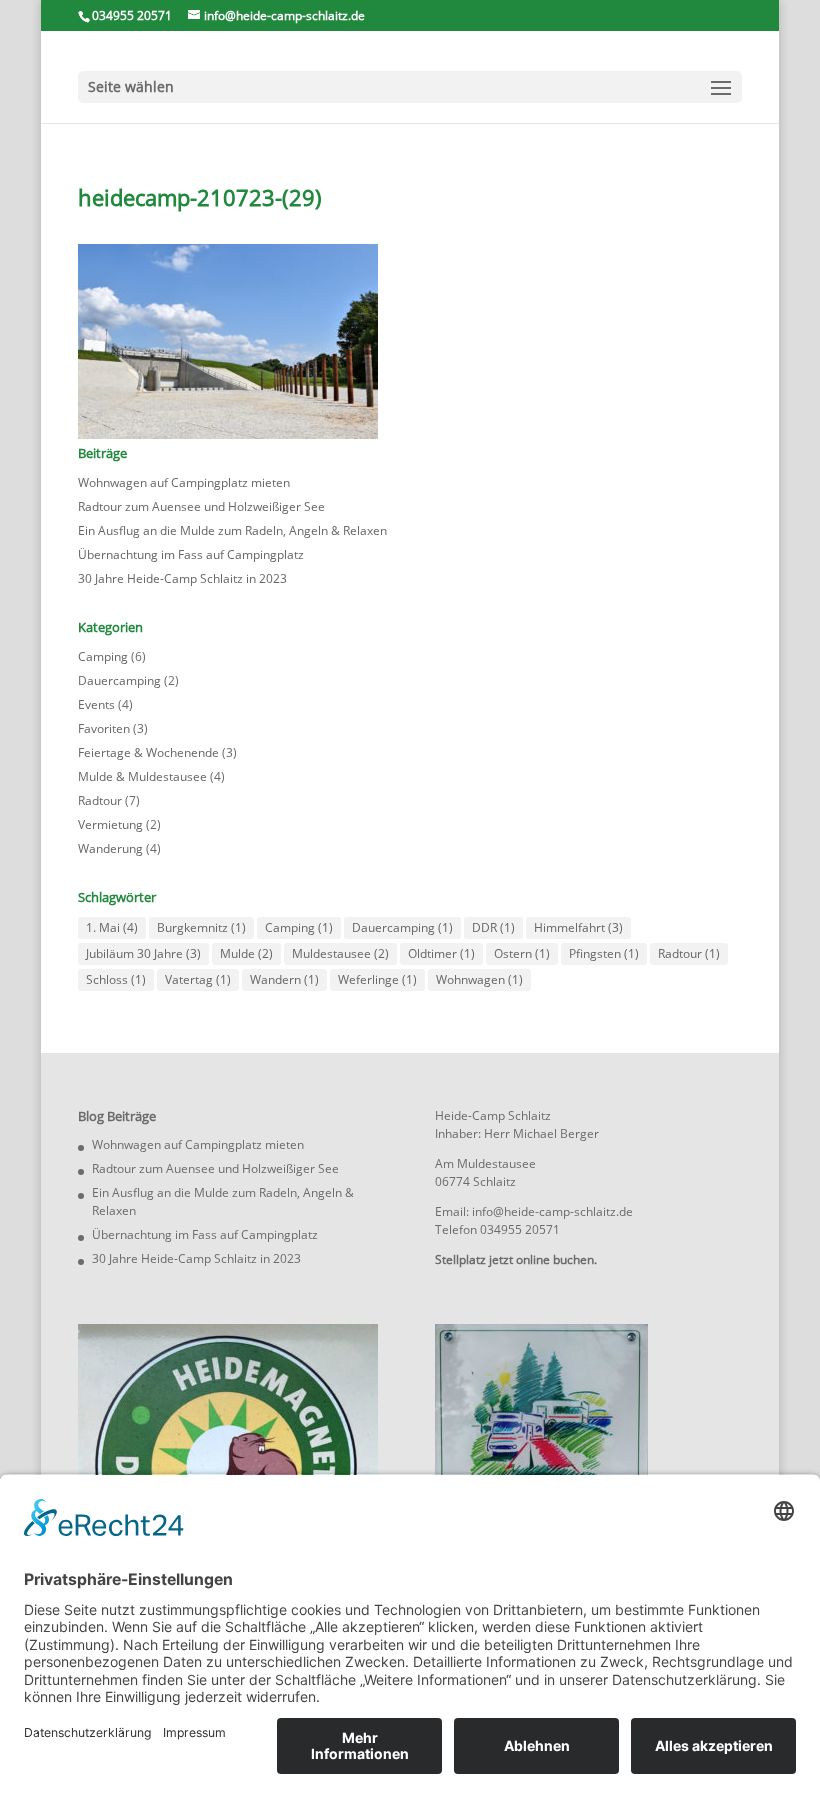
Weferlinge (377, 979)
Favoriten (104, 728)
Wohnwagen (479, 979)
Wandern (284, 979)
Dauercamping (119, 680)
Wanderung (110, 848)
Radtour (100, 800)
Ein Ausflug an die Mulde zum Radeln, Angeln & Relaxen (232, 530)
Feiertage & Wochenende (148, 752)
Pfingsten (604, 953)
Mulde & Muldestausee (142, 776)
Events (96, 704)
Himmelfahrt (578, 927)
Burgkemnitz (201, 927)
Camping (103, 656)
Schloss (116, 979)
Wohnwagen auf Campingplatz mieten (184, 482)
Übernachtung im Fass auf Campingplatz (191, 554)
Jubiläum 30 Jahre (143, 953)
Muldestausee (340, 953)
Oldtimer (441, 953)
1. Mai (112, 927)
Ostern (522, 953)
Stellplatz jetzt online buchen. (516, 1259)
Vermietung (110, 824)
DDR (493, 927)
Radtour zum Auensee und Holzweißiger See (201, 506)
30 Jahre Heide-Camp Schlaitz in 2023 (182, 578)
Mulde (246, 953)
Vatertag (198, 979)
